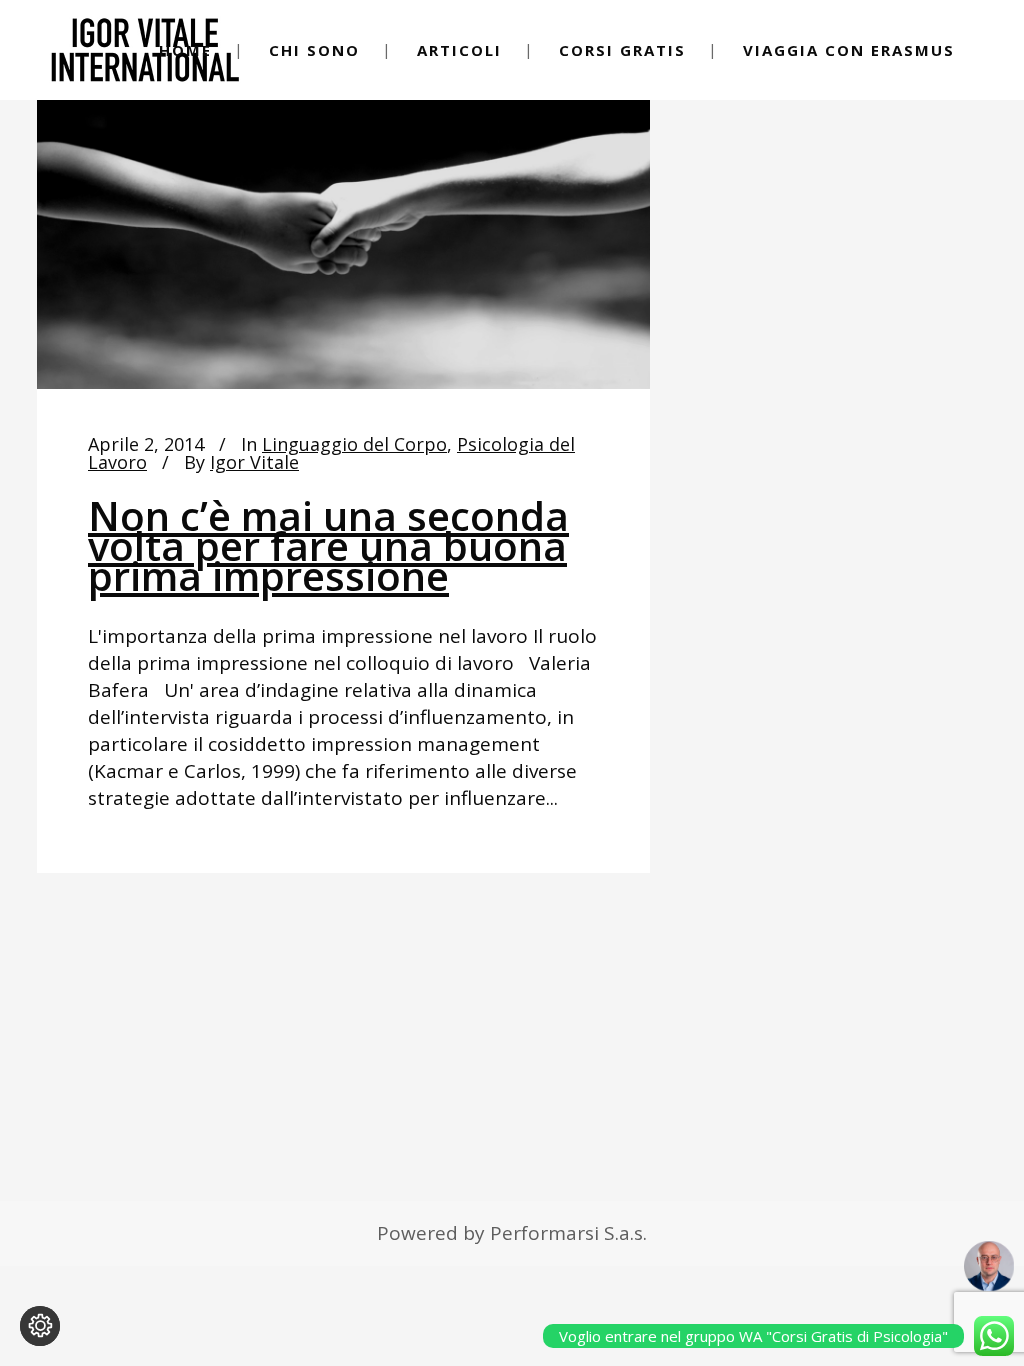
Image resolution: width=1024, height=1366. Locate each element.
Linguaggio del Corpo (354, 444)
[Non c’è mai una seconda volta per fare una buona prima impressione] (343, 216)
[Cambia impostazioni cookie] (40, 1326)
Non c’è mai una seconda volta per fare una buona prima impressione (328, 545)
